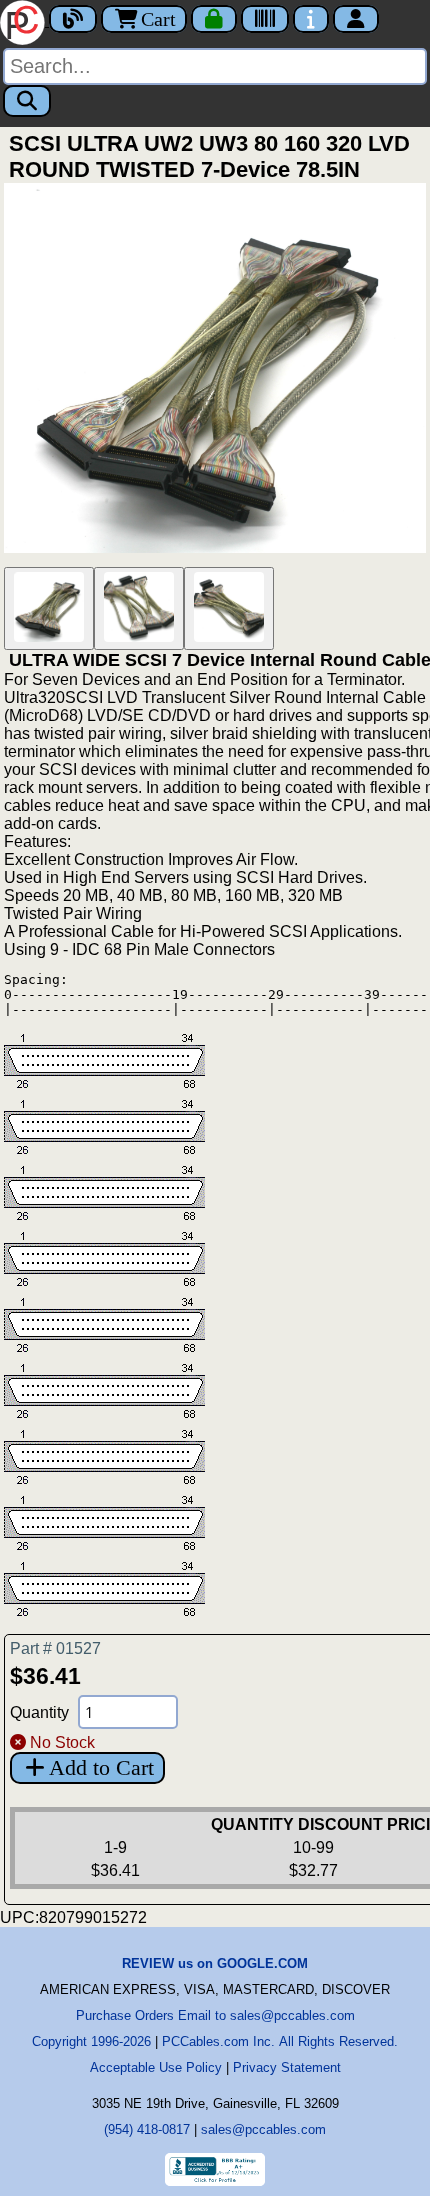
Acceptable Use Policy (156, 2067)
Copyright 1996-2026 (91, 2041)
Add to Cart (101, 1767)
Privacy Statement (287, 2067)
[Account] (356, 19)
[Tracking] (265, 19)
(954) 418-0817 (147, 2129)
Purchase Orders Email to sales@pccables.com (215, 2015)
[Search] (27, 101)
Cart (158, 19)
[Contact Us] (311, 19)
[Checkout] (214, 19)
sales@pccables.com (263, 2129)
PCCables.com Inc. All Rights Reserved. (280, 2041)
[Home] (24, 20)
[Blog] (73, 19)
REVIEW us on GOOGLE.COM (215, 1963)
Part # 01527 (55, 1648)
